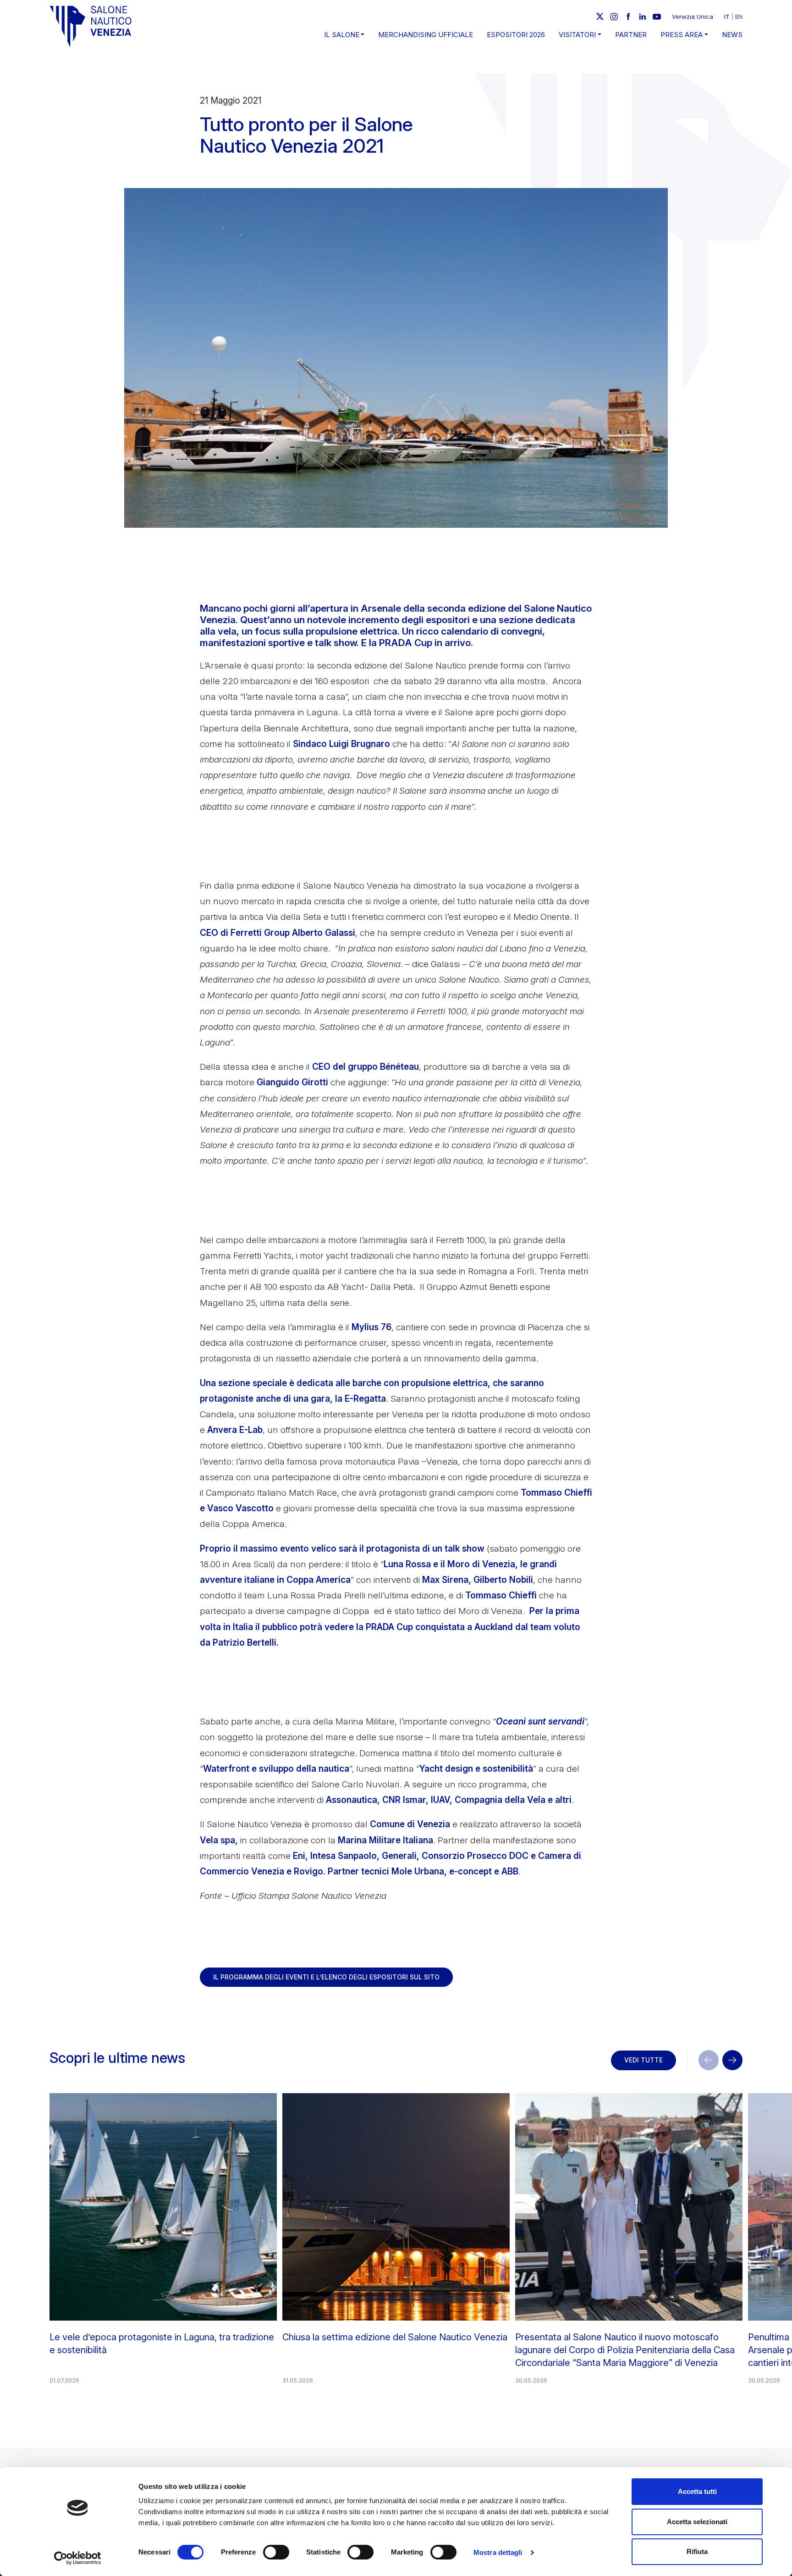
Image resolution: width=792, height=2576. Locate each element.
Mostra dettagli (498, 2552)
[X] (600, 17)
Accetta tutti (697, 2491)
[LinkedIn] (643, 17)
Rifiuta (697, 2551)
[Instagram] (614, 17)
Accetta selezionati (697, 2522)
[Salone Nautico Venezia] (91, 26)
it (727, 17)
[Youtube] (657, 17)
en (739, 17)
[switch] (276, 2552)
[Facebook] (628, 17)
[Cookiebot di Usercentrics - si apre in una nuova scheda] (78, 2558)
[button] (732, 2060)
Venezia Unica (693, 17)
